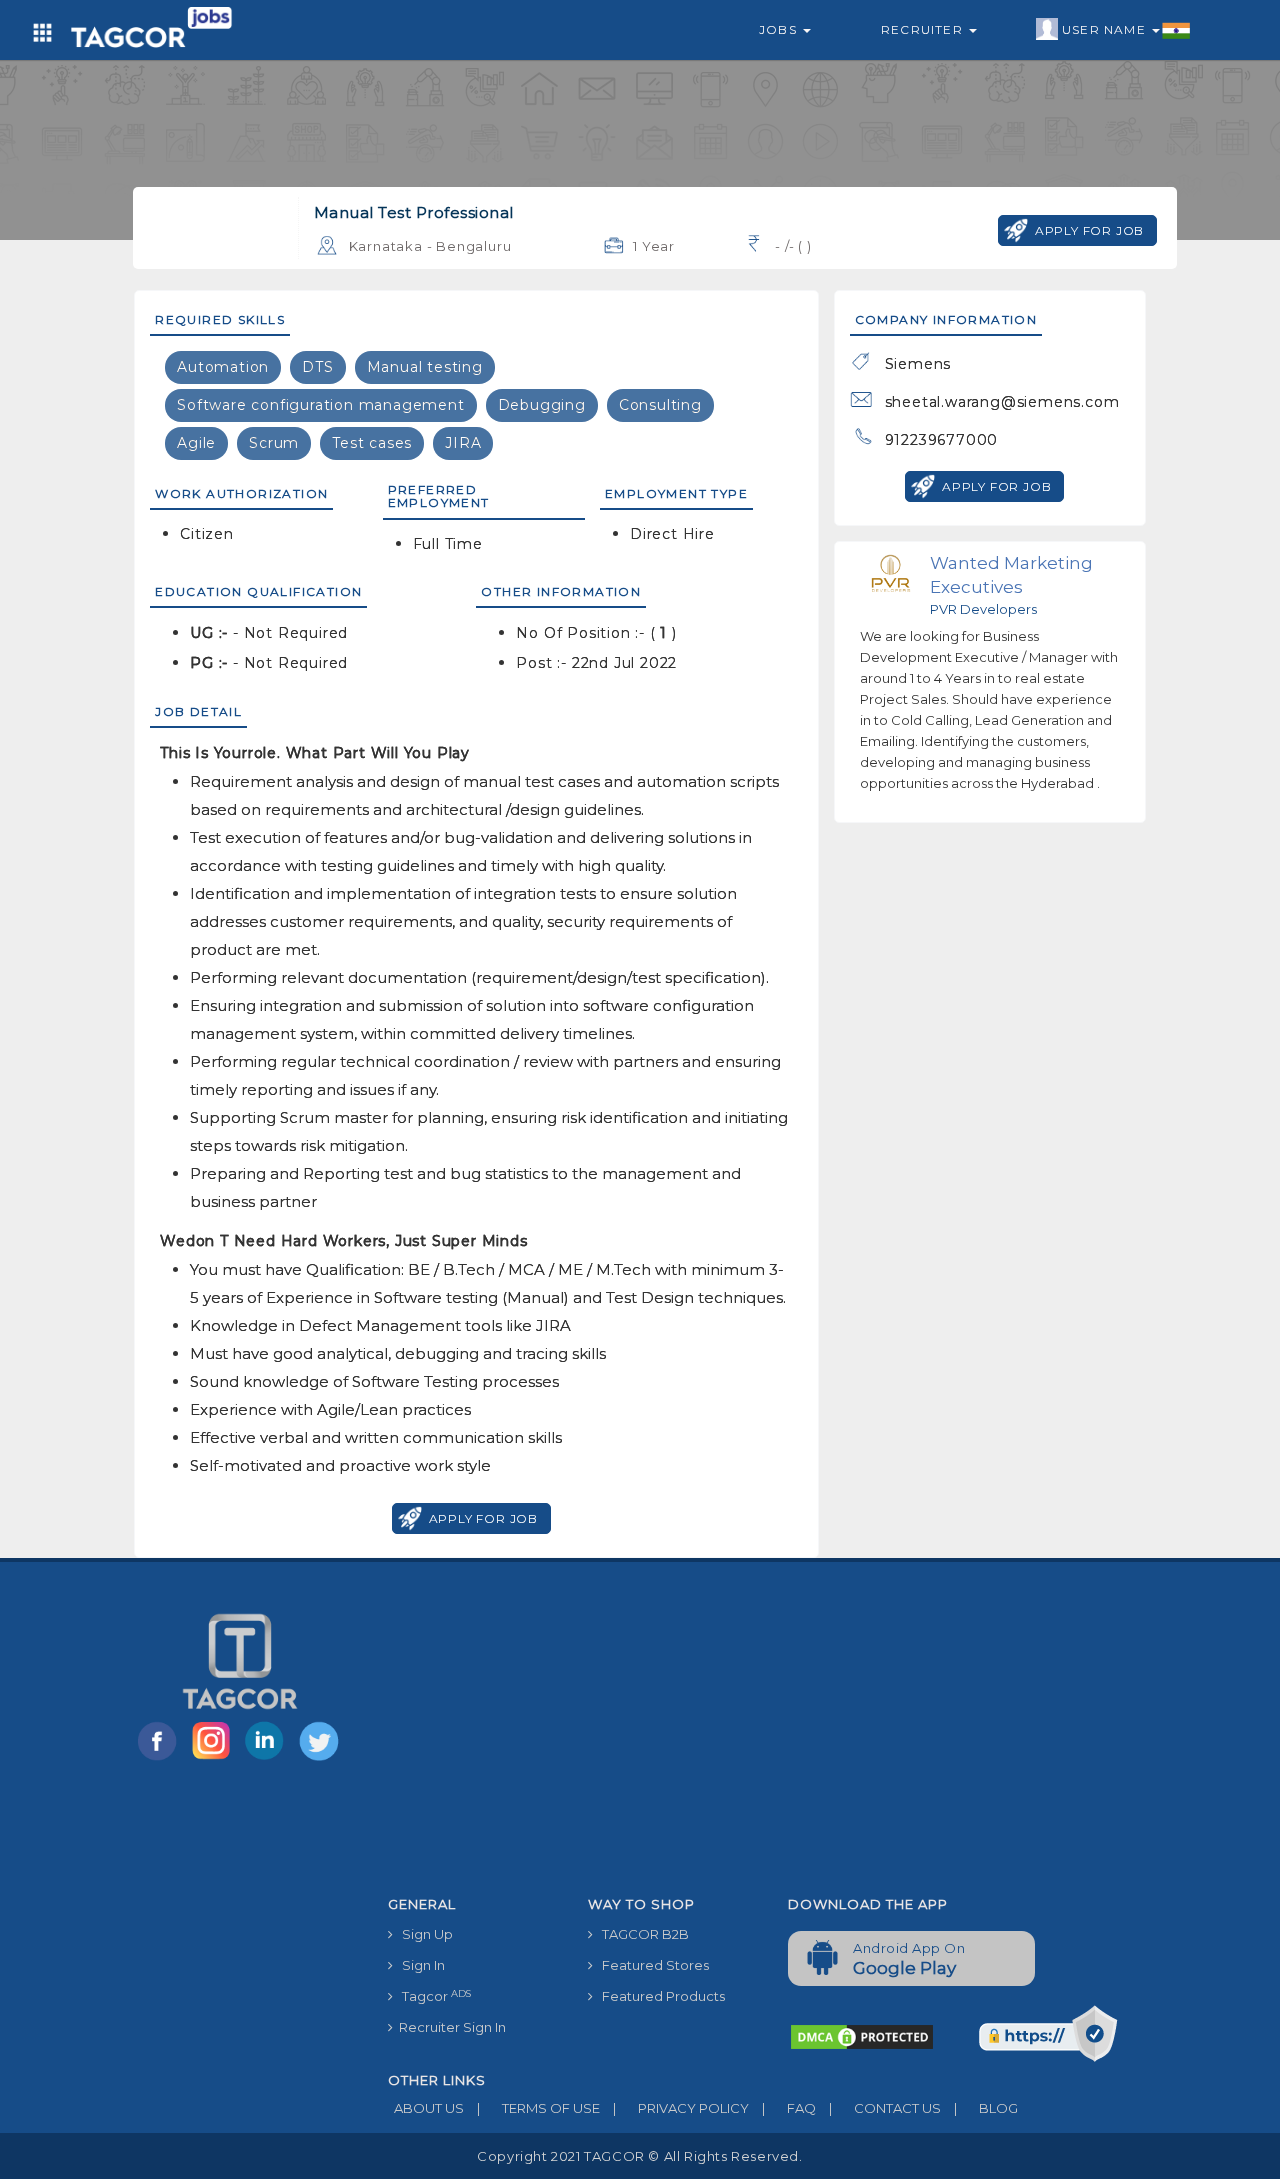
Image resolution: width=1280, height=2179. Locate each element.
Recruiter (924, 29)
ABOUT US (426, 2108)
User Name (1106, 29)
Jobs (780, 29)
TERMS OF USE (538, 2108)
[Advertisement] (773, 1737)
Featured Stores (651, 1965)
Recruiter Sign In (449, 2027)
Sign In (419, 1965)
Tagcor (432, 1996)
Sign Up (423, 1934)
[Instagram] (215, 1759)
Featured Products (659, 1996)
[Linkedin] (269, 1759)
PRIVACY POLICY (681, 2108)
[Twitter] (321, 1759)
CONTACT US (885, 2108)
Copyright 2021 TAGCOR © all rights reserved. (639, 2156)
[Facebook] (161, 1759)
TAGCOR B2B (641, 1934)
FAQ (789, 2108)
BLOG (986, 2108)
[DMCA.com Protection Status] (862, 2036)
